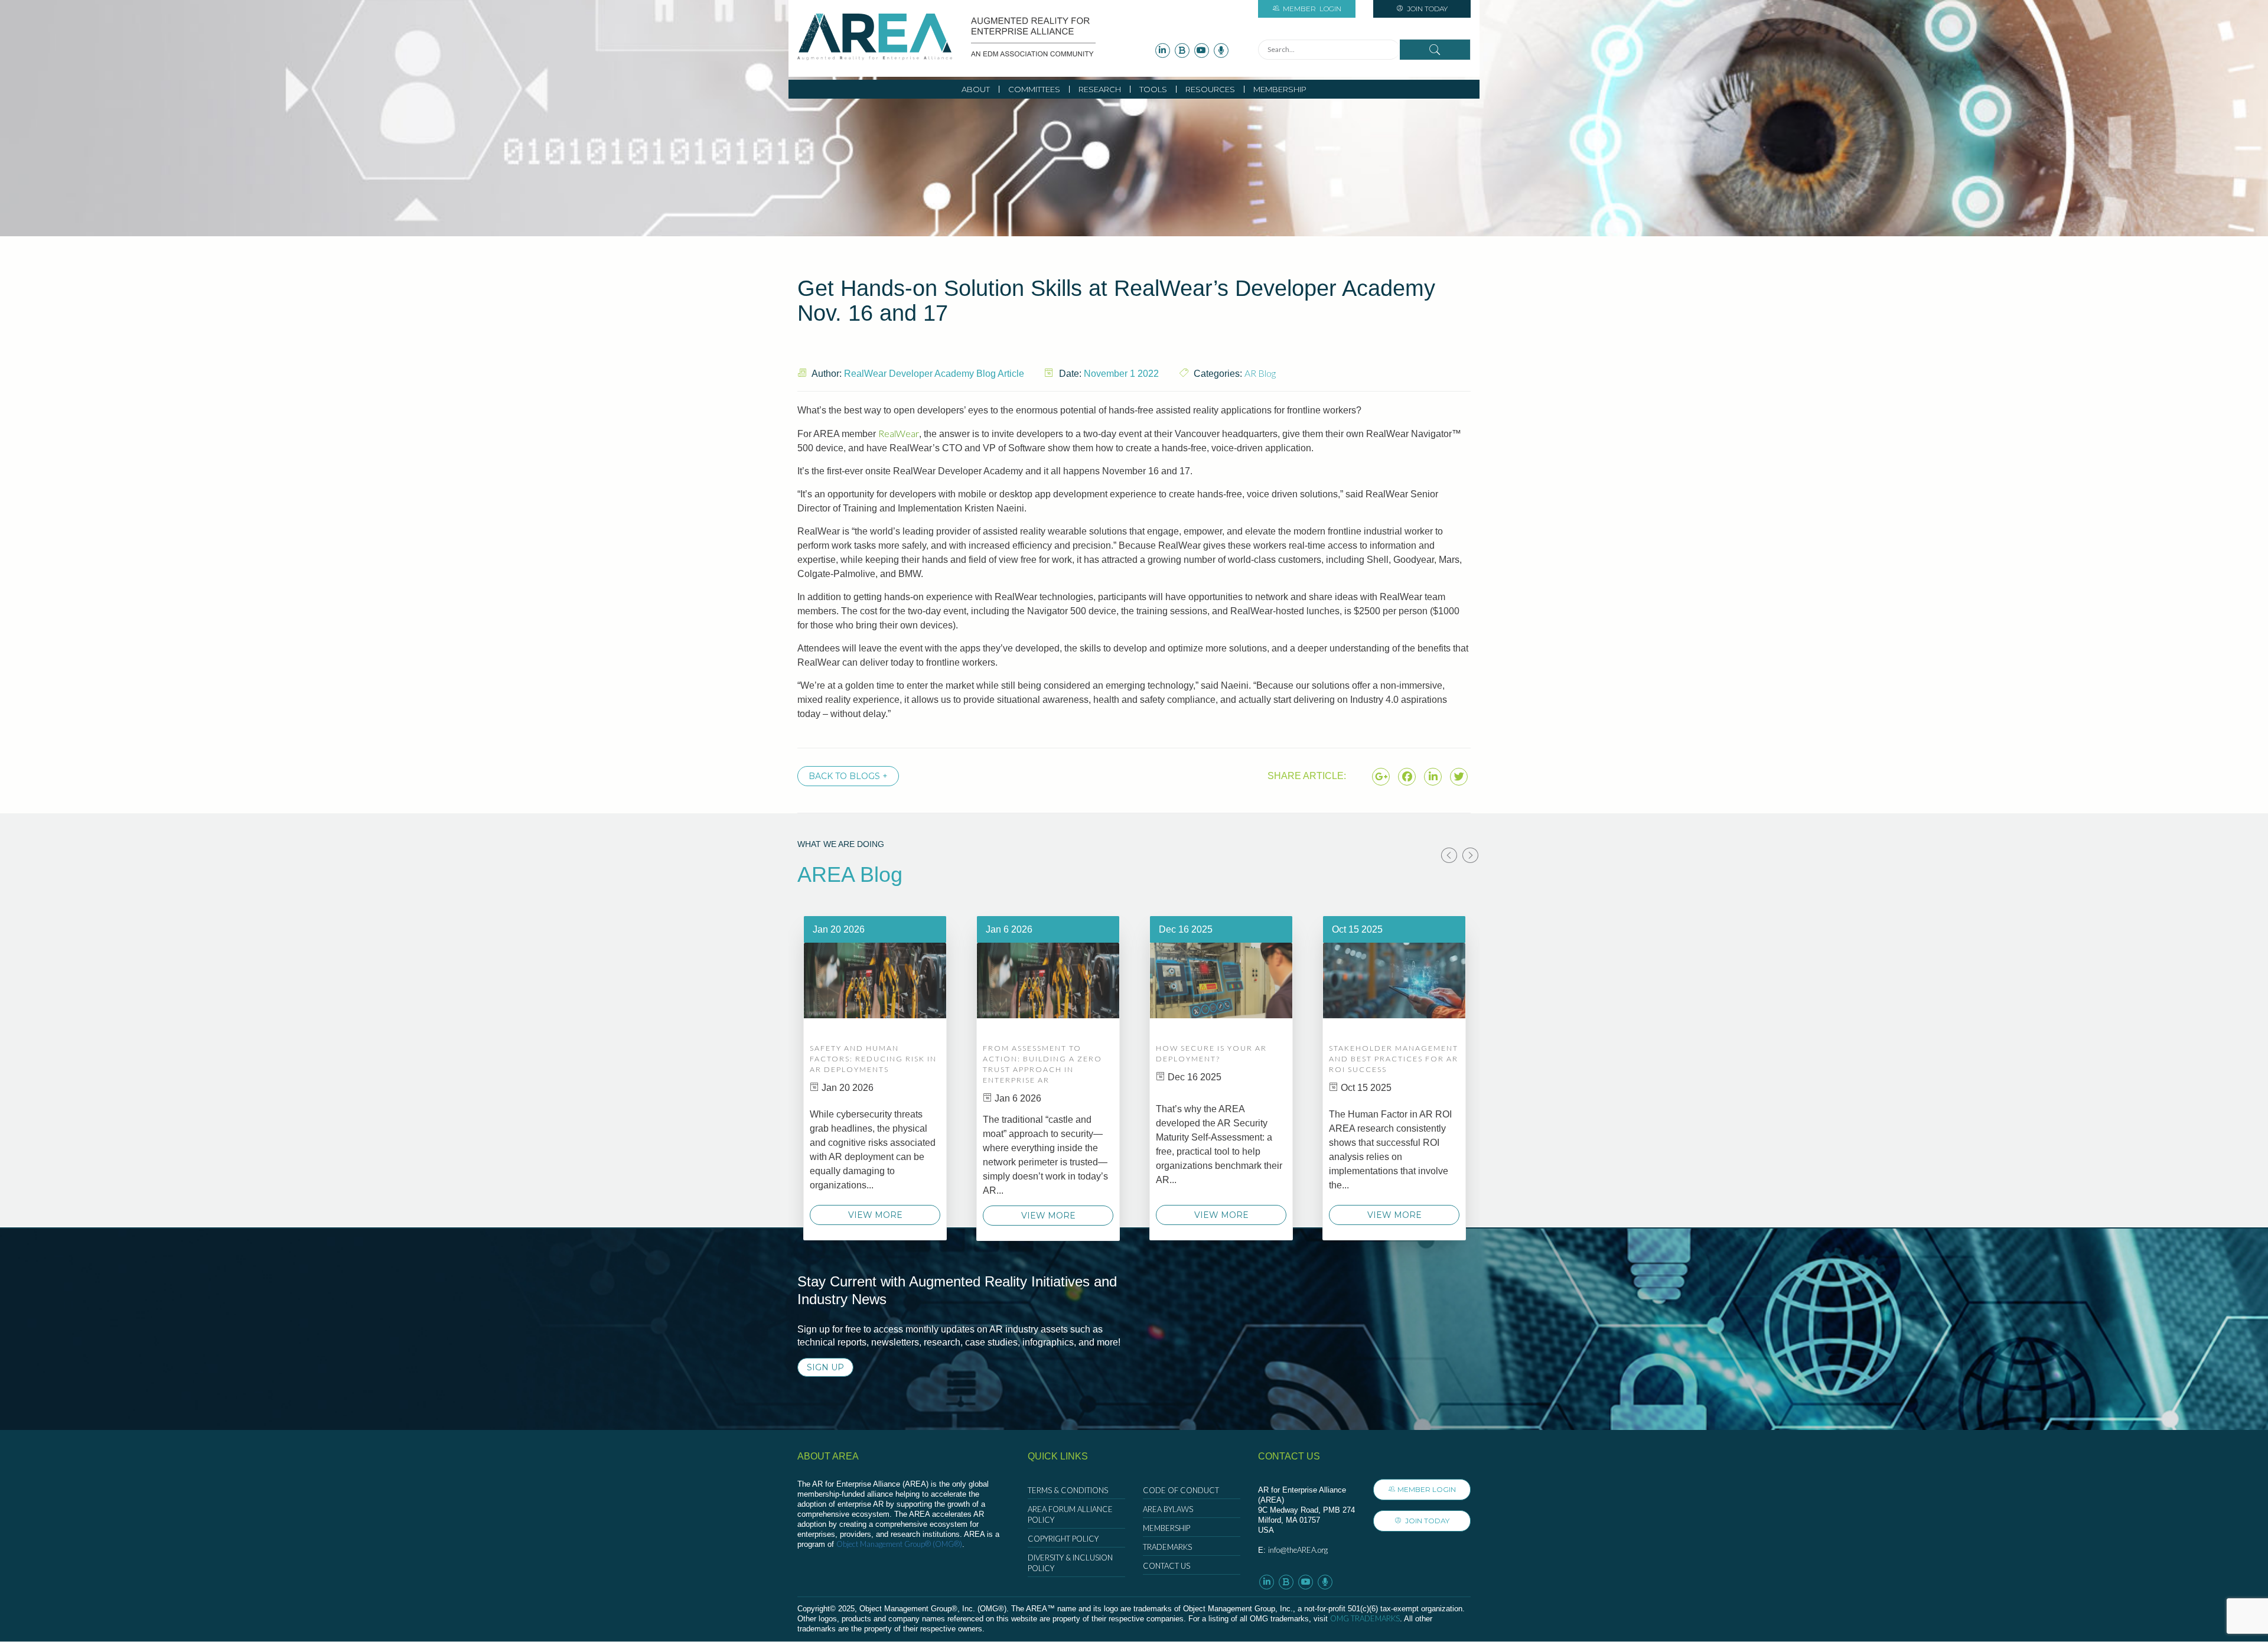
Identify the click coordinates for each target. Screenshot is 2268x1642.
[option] (875, 1078)
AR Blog (1260, 373)
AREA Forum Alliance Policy (1070, 1514)
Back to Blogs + (848, 776)
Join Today (1426, 9)
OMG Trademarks (1365, 1618)
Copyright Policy (1063, 1539)
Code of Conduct (1181, 1490)
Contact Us (1166, 1566)
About (976, 89)
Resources (1210, 89)
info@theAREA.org (1298, 1550)
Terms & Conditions (1068, 1490)
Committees (1034, 89)
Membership (1280, 89)
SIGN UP (825, 1367)
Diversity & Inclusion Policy (1070, 1563)
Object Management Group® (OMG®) (899, 1544)
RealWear (899, 433)
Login (1312, 9)
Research (1100, 89)
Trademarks (1167, 1547)
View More (875, 1215)
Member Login (1427, 1489)
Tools (1153, 89)
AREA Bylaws (1168, 1509)
